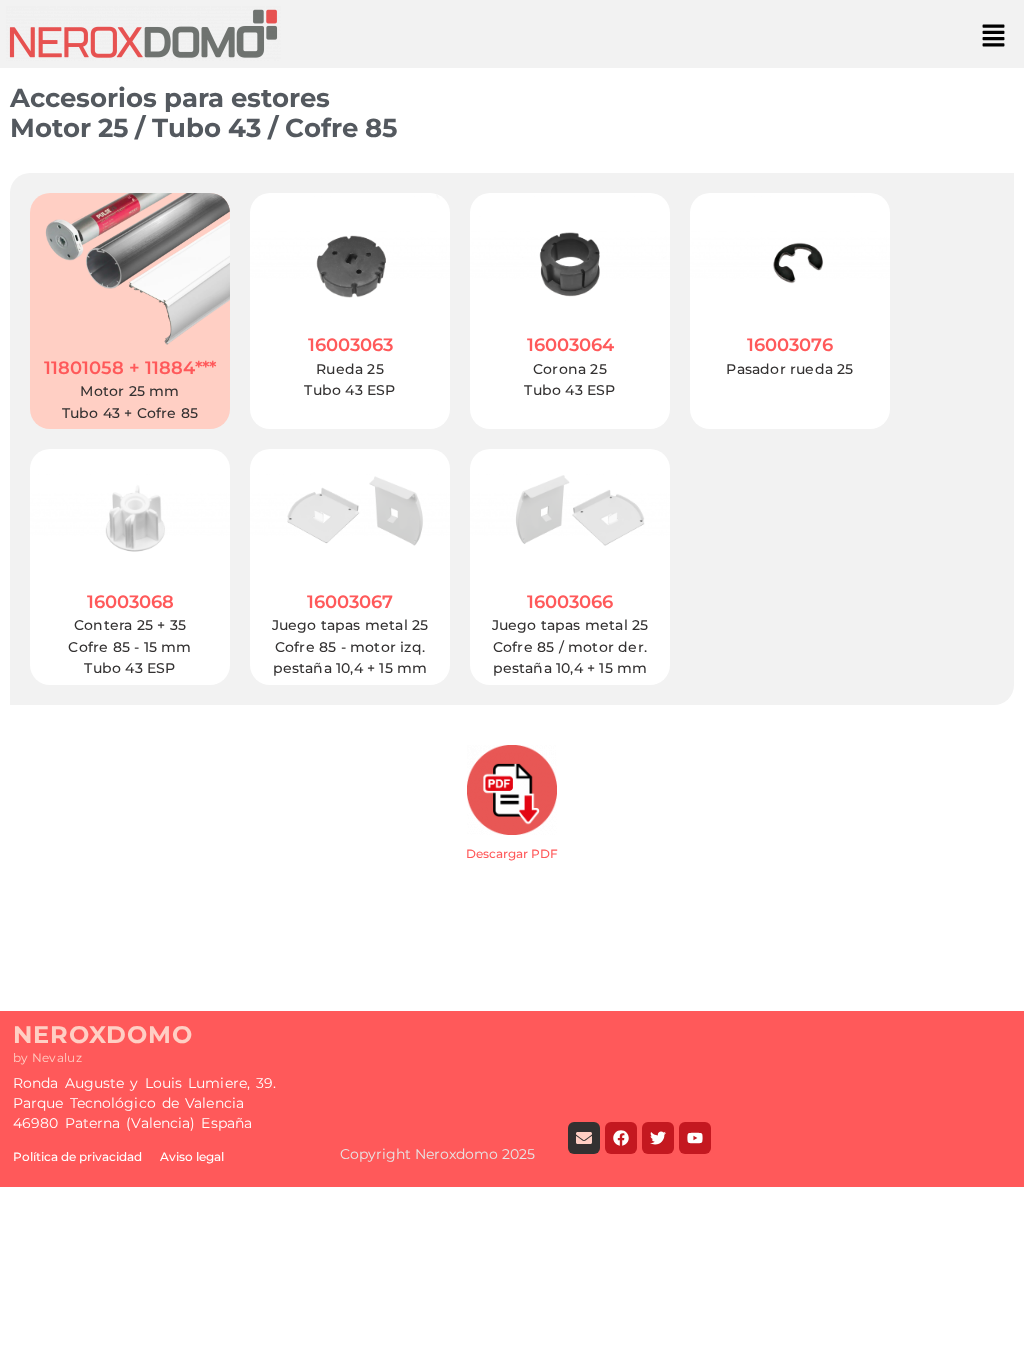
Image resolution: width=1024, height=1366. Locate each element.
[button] (994, 36)
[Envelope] (584, 1138)
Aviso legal (192, 1156)
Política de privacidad (77, 1156)
